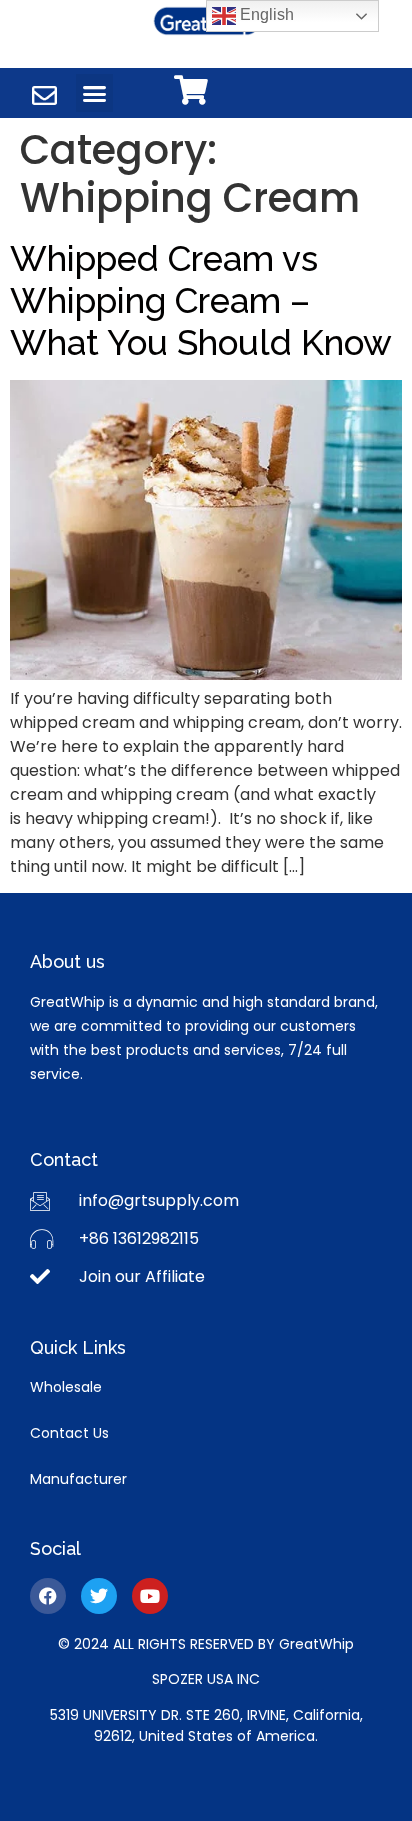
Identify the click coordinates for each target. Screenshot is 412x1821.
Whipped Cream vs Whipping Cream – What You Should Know (201, 300)
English (265, 14)
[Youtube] (150, 1596)
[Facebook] (48, 1596)
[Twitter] (99, 1596)
